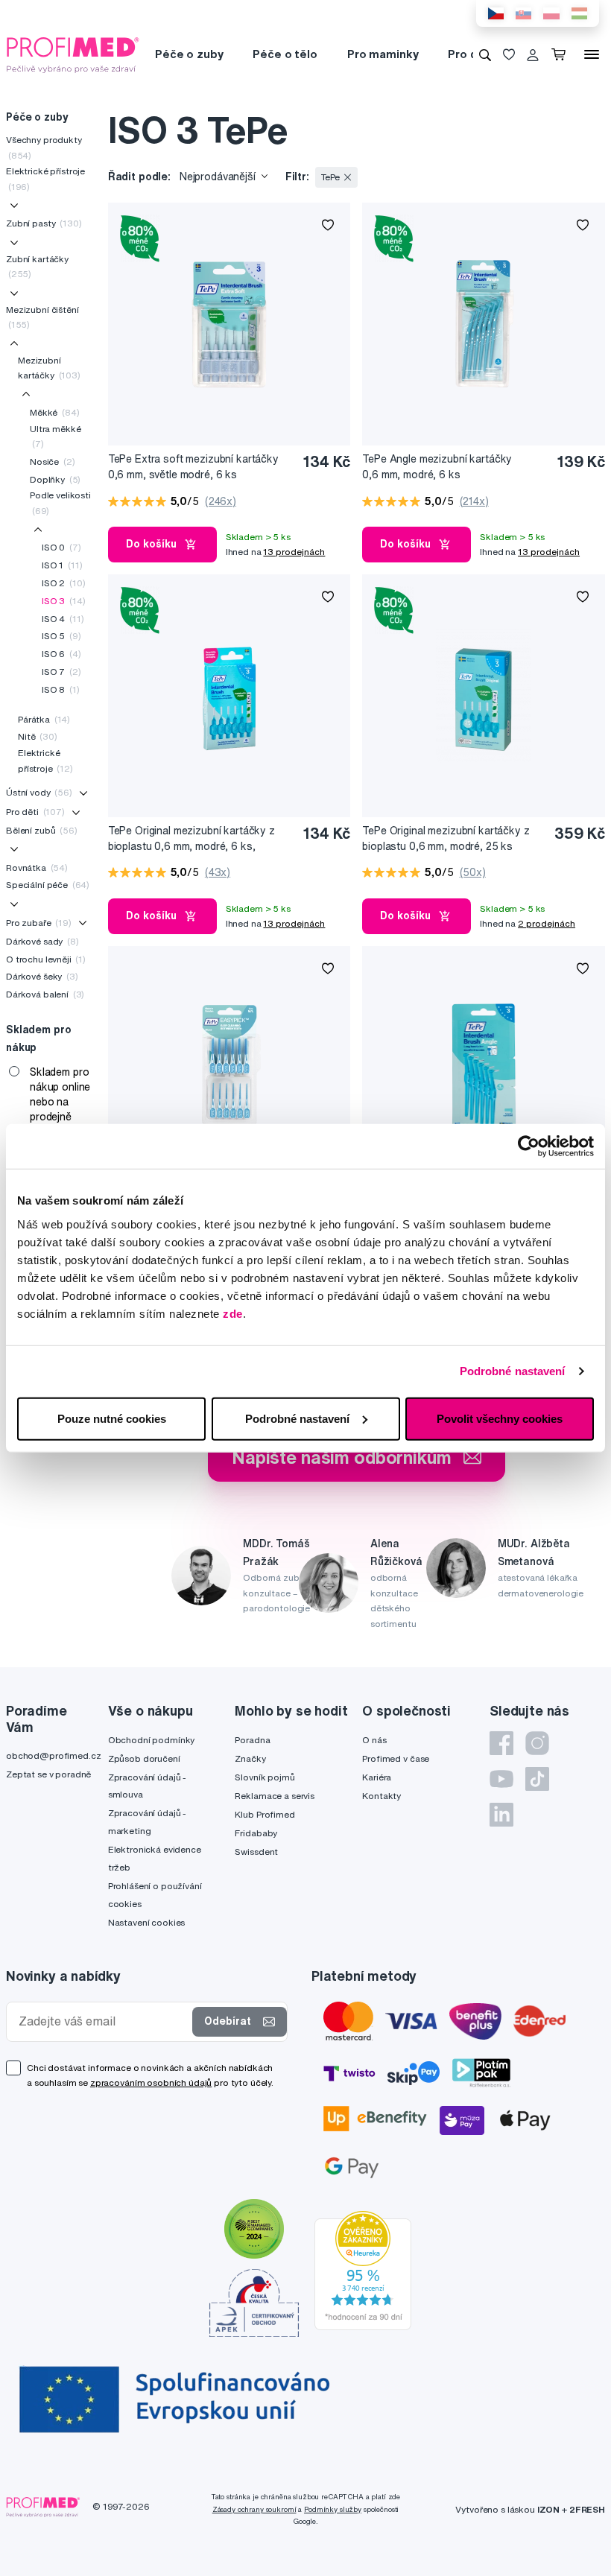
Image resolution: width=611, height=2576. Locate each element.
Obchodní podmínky (152, 1740)
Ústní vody (39, 792)
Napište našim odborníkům (342, 1457)
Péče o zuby (189, 54)
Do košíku (151, 544)
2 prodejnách (547, 923)
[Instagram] (537, 1743)
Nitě (38, 736)
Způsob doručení (144, 1758)
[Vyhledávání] (485, 54)
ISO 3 (63, 601)
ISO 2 (63, 583)
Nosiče (52, 461)
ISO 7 (61, 672)
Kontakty (382, 1796)
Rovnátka (37, 867)
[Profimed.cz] (73, 54)
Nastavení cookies (147, 1922)
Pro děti (470, 54)
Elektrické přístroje (45, 178)
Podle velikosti (60, 502)
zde (233, 1313)
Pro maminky (383, 54)
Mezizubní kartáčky (49, 368)
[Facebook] (501, 1743)
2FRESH (587, 2509)
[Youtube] (501, 1779)
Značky (250, 1758)
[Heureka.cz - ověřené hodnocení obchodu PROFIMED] (363, 2269)
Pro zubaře (39, 923)
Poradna (252, 1740)
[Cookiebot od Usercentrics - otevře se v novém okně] (529, 1146)
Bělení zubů (42, 830)
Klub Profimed (265, 1814)
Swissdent (256, 1852)
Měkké (54, 412)
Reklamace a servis (274, 1796)
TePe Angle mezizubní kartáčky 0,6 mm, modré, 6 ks (437, 467)
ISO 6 (61, 654)
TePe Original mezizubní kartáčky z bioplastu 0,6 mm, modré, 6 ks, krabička (191, 839)
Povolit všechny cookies (500, 1418)
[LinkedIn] (501, 1815)
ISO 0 (61, 547)
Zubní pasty (44, 223)
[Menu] (592, 54)
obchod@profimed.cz (53, 1755)
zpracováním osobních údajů (151, 2082)
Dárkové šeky (42, 976)
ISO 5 (61, 636)
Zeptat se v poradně (48, 1774)
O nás (374, 1740)
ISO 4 (63, 619)
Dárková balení (45, 994)
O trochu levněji (46, 959)
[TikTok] (537, 1779)
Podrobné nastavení (513, 1371)
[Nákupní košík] (561, 54)
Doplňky (55, 479)
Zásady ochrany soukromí (254, 2509)
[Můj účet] (533, 54)
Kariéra (377, 1777)
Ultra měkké (55, 436)
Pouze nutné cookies (112, 1418)
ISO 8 (61, 689)
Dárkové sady (42, 941)
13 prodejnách (294, 552)
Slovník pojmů (265, 1777)
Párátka (44, 719)
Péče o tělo (285, 54)
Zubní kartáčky (37, 266)
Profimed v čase (396, 1758)
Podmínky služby (333, 2509)
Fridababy (256, 1833)
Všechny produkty (44, 147)
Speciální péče (48, 885)
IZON (548, 2509)
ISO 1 (62, 565)
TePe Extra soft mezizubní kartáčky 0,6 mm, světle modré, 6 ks (193, 467)
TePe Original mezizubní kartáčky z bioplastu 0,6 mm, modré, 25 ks (446, 838)
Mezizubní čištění (42, 317)
